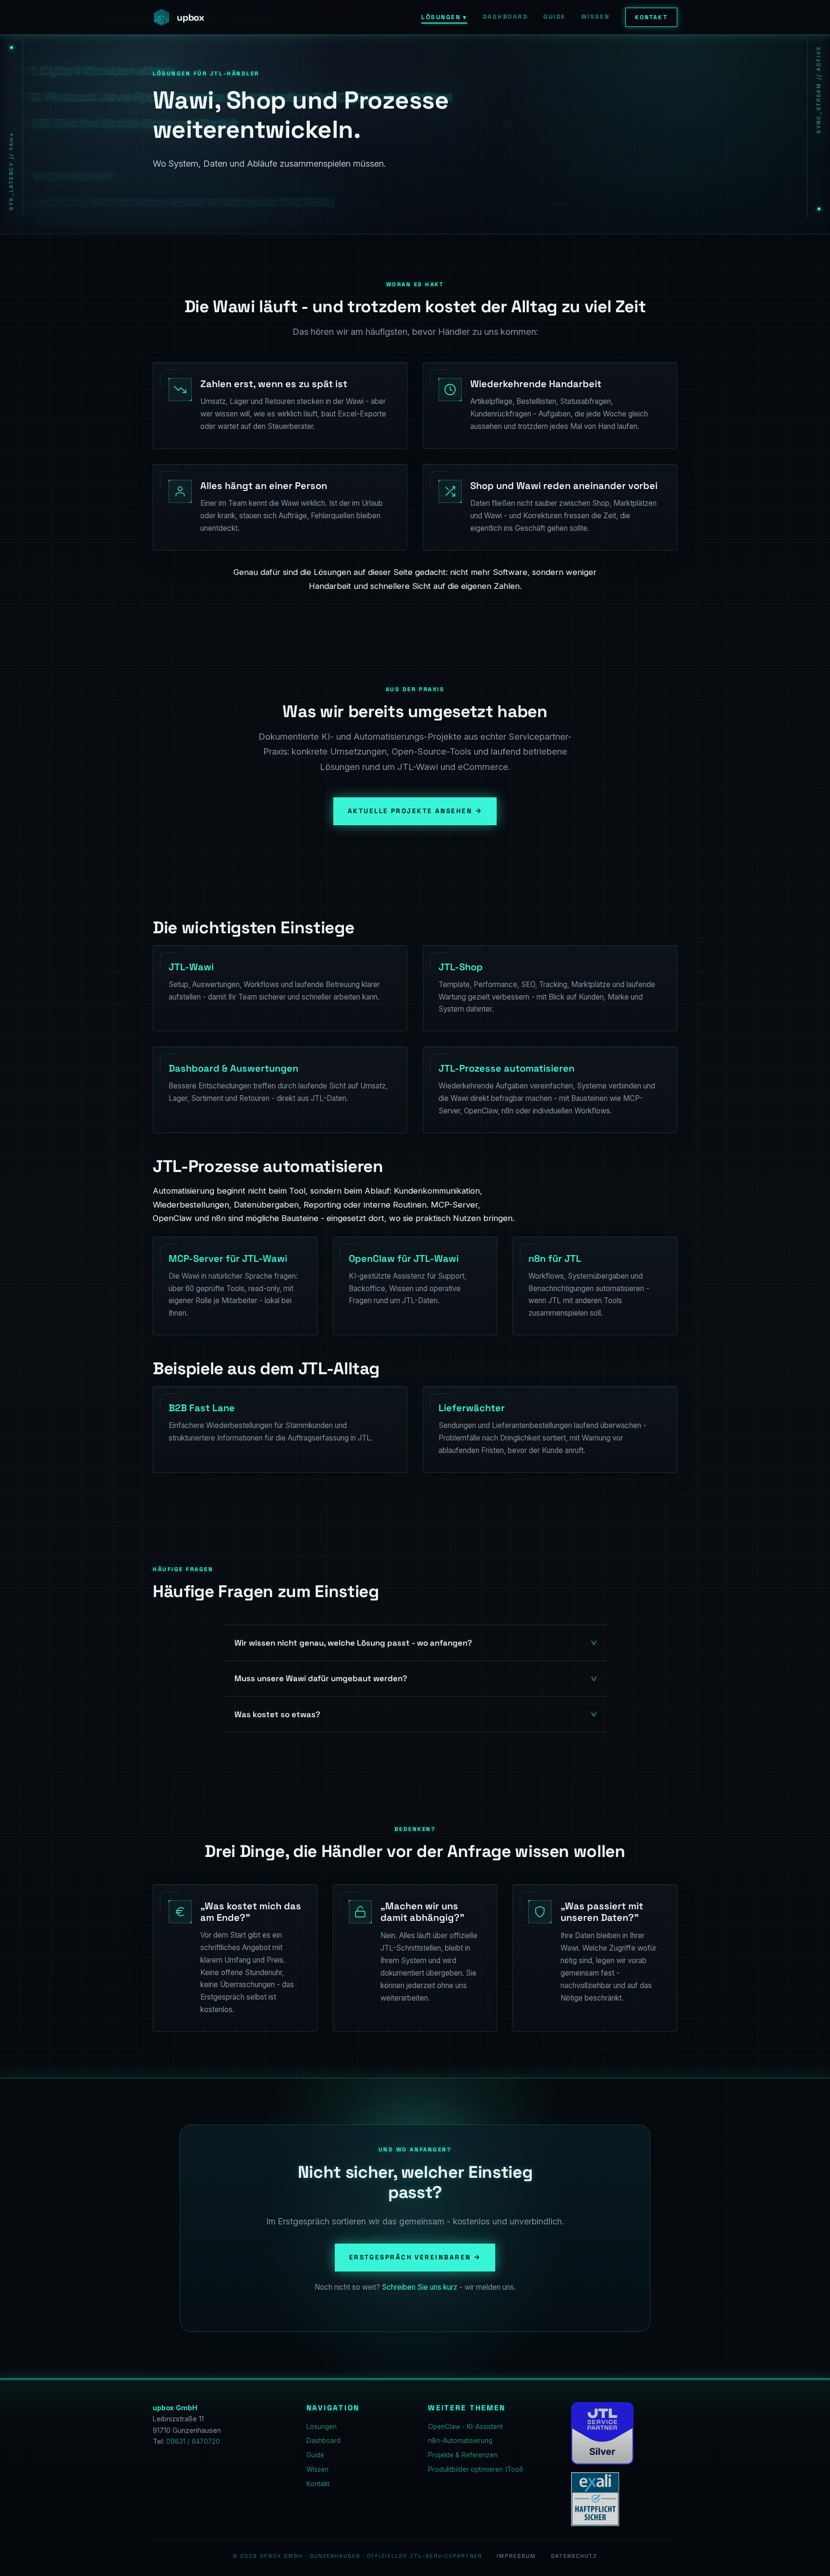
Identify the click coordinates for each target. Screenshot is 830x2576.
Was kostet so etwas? (277, 1714)
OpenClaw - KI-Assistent (465, 2427)
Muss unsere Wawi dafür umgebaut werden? (321, 1678)
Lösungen (444, 17)
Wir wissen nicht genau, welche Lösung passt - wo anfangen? (353, 1643)
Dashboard (505, 17)
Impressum (516, 2556)
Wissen (596, 17)
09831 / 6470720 (193, 2442)
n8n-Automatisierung (460, 2441)
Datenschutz (574, 2556)
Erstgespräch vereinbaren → (415, 2257)
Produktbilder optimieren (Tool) (476, 2469)
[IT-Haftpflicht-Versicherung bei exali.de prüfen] (595, 2499)
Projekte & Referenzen (463, 2455)
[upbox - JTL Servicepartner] (602, 2433)
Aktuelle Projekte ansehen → (415, 811)
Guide (554, 17)
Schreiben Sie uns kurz (420, 2287)
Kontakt (651, 17)
